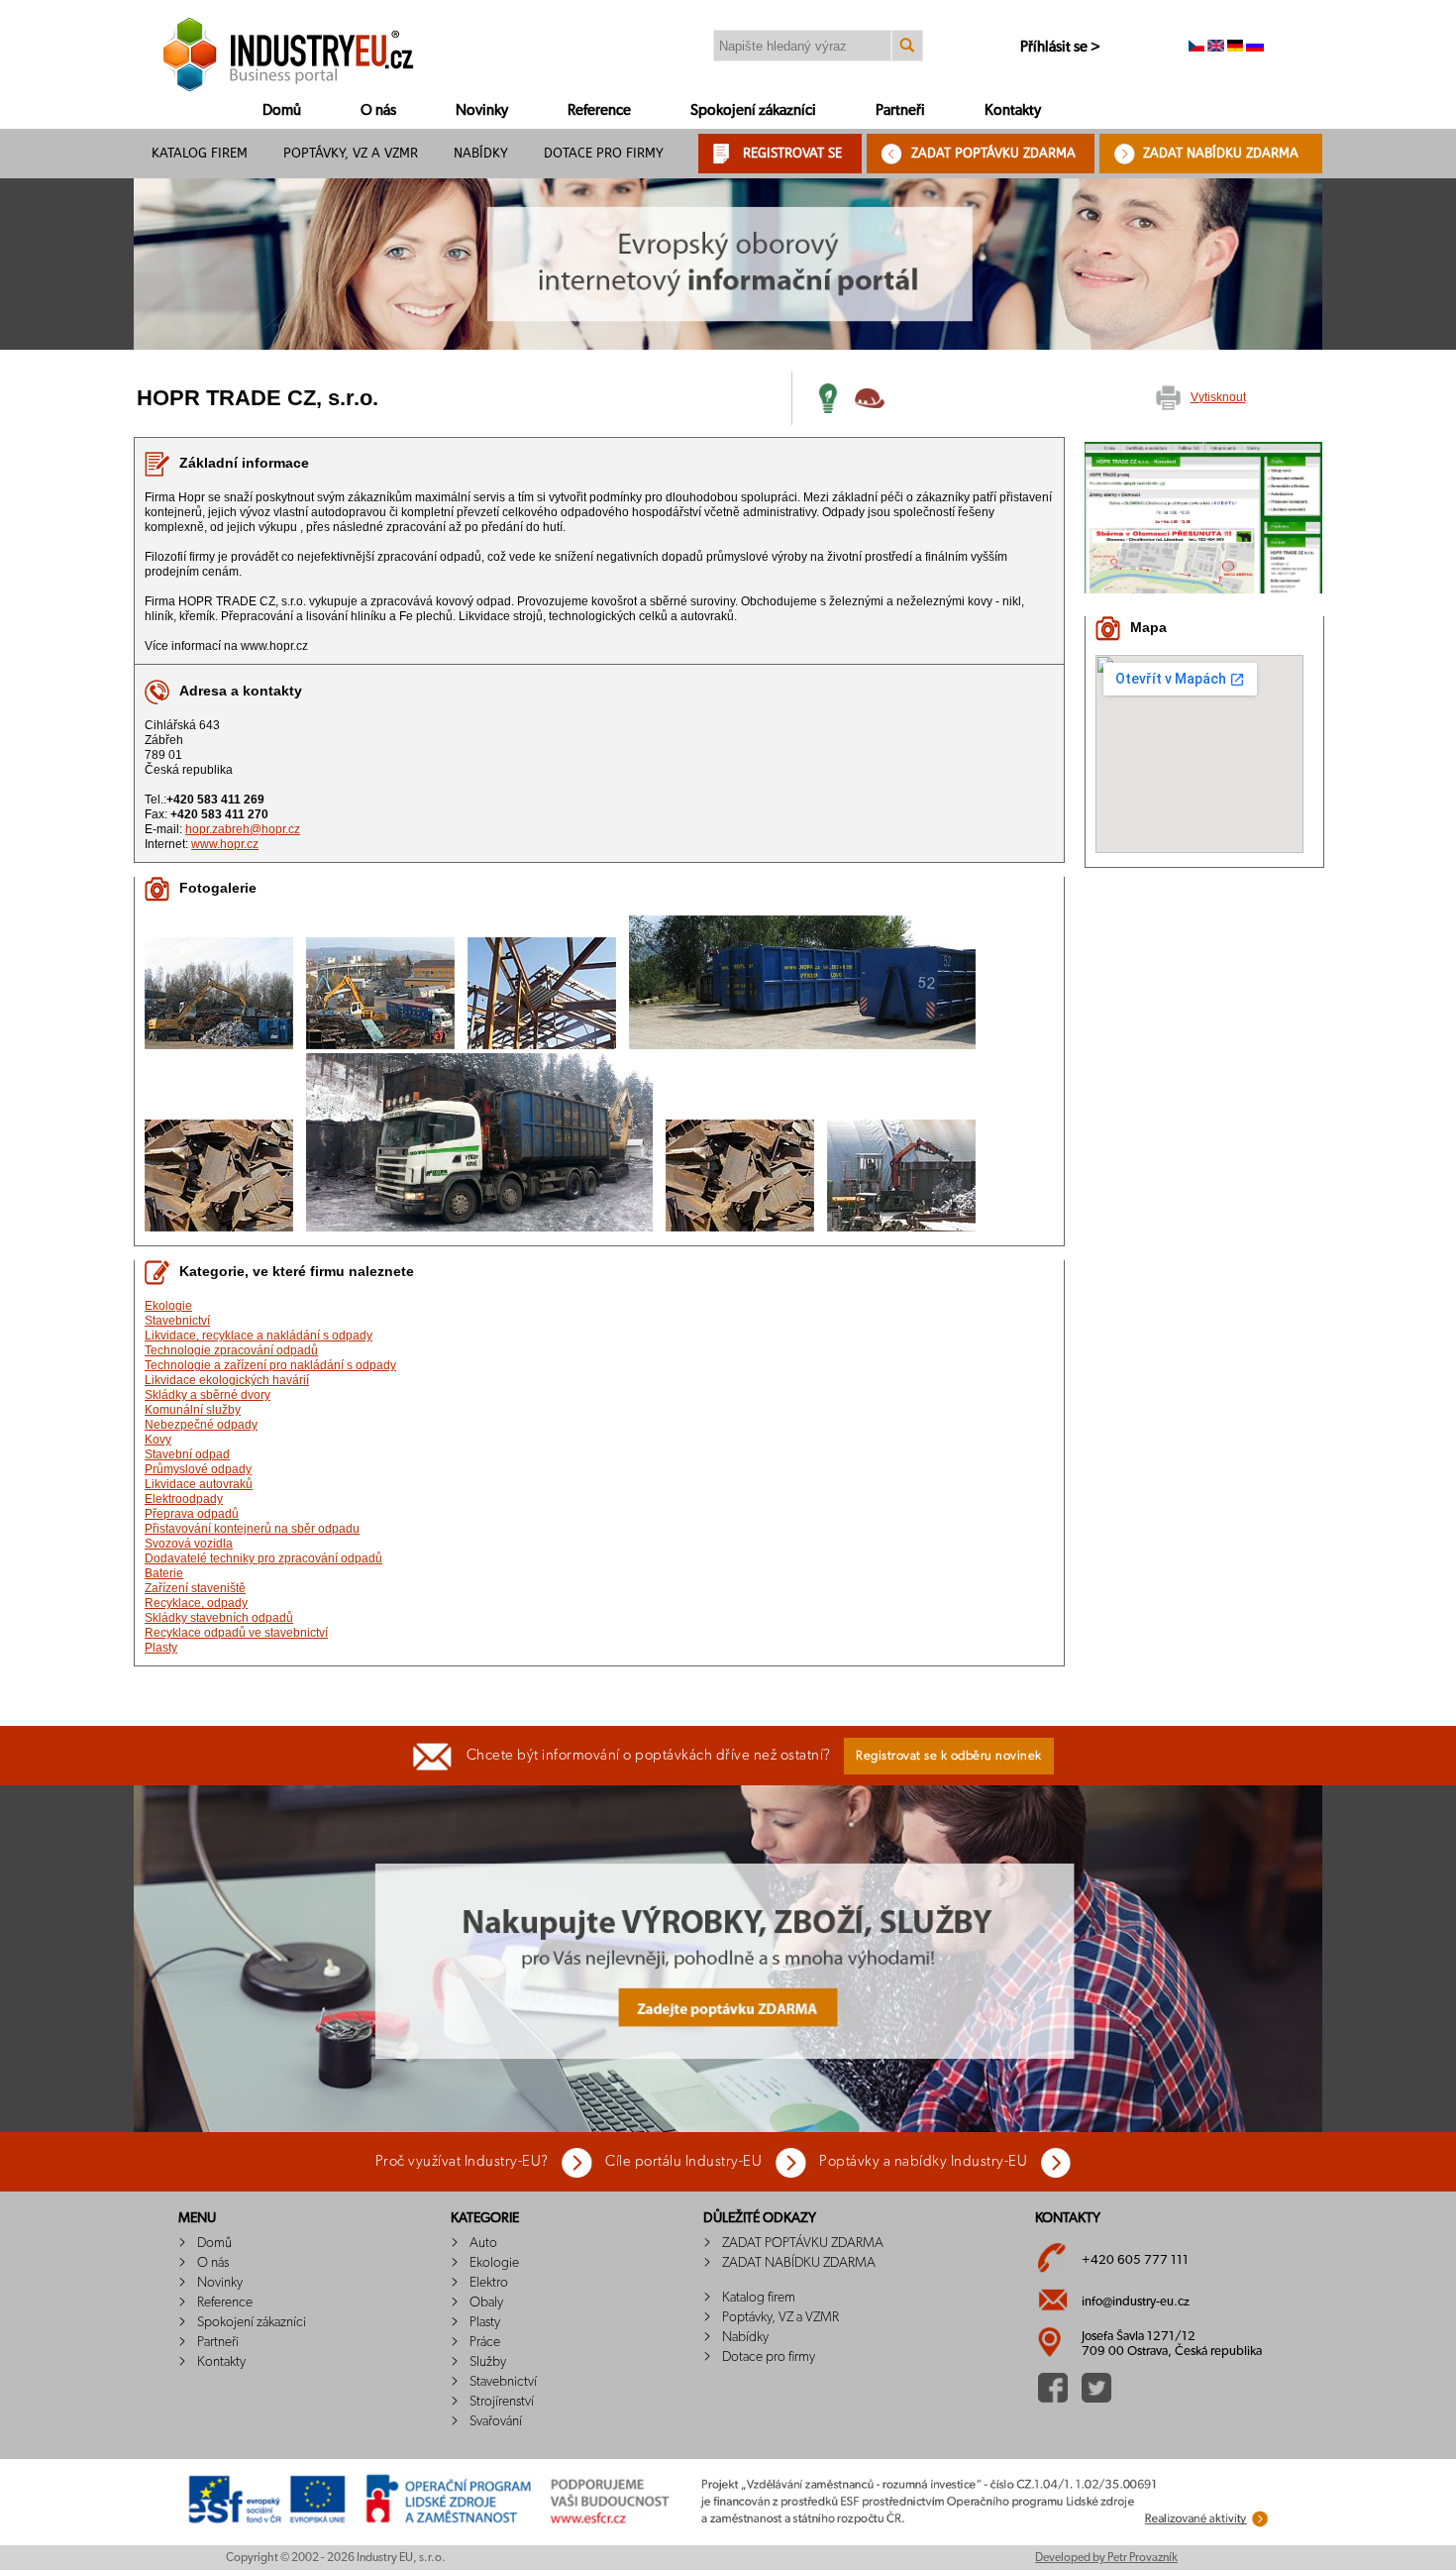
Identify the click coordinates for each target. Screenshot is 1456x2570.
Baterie (164, 1573)
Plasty (161, 1648)
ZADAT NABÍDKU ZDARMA (1221, 153)
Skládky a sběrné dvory (208, 1395)
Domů (282, 110)
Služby (488, 2362)
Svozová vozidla (189, 1544)
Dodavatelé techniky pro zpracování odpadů (263, 1558)
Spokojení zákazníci (753, 110)
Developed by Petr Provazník (1106, 2557)
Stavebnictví (177, 1321)
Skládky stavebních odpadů (219, 1618)
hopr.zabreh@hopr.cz (243, 829)
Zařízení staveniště (195, 1588)
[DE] (1235, 48)
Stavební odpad (187, 1454)
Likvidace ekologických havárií (227, 1380)
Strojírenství (502, 2402)
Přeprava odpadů (192, 1514)
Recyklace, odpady (196, 1603)
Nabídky (481, 153)
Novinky (482, 110)
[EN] (1216, 48)
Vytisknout (1218, 397)
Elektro (489, 2283)
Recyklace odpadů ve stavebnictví (236, 1633)
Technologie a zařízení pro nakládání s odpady (270, 1365)
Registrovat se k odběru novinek (949, 1756)
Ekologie (168, 1306)
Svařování (496, 2421)
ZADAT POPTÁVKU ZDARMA (993, 153)
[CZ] (1196, 48)
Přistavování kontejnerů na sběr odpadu (252, 1529)
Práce (485, 2342)
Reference (599, 110)
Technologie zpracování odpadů (231, 1350)
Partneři (900, 110)
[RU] (1255, 48)
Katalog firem (200, 153)
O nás (378, 110)
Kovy (158, 1440)
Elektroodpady (184, 1499)
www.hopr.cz (225, 844)
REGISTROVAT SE (792, 153)
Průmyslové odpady (198, 1469)
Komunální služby (193, 1410)
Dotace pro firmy (604, 153)
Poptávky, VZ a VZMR (351, 153)
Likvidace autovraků (199, 1484)
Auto (483, 2243)
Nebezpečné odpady (201, 1425)
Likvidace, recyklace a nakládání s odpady (259, 1336)
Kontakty (1013, 110)
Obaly (486, 2302)
